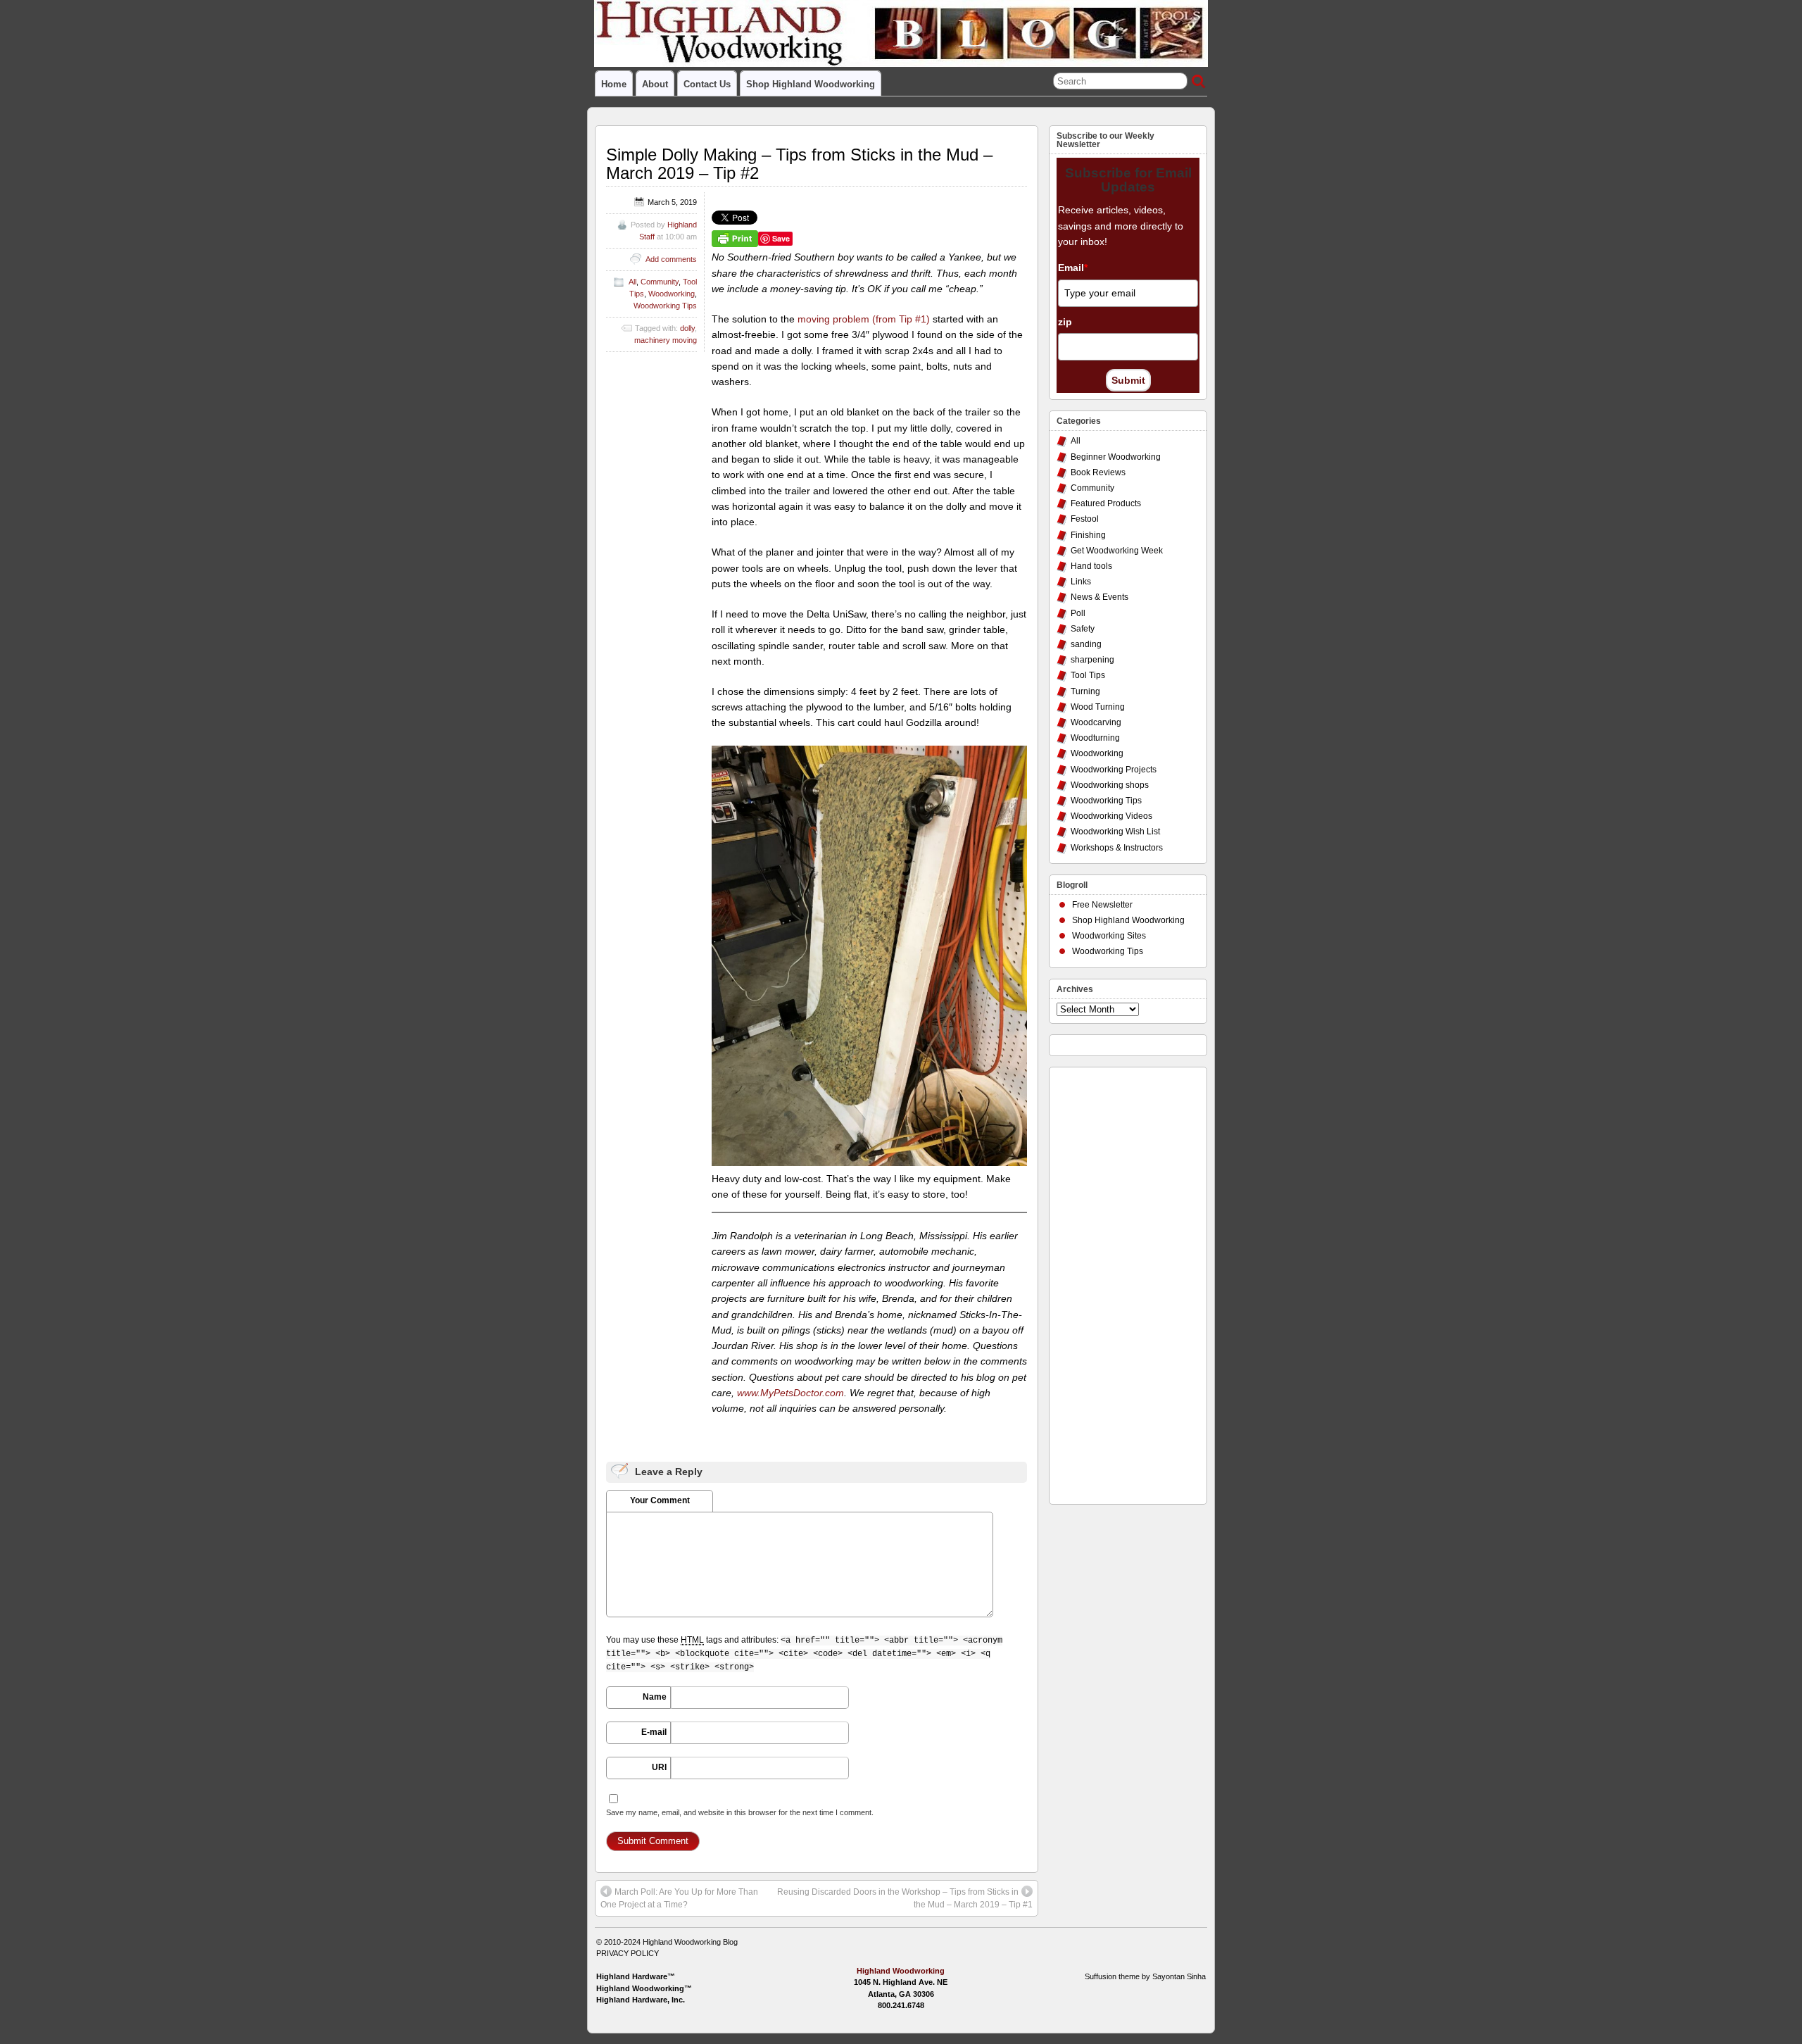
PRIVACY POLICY (628, 1953)
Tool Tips (1088, 675)
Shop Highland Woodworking (811, 84)
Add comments (671, 259)
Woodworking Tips (665, 306)
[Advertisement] (1113, 1282)
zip (1065, 322)
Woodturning (1095, 738)
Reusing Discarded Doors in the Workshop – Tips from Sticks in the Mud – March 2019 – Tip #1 (905, 1898)
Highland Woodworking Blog (690, 1942)
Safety (1083, 629)
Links (1081, 582)
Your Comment (660, 1500)
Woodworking (672, 294)
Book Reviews (1098, 472)
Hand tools (1091, 566)
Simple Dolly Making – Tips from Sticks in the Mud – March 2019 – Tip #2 (799, 164)
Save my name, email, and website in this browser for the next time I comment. (740, 1812)
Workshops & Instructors (1117, 848)
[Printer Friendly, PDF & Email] (735, 238)
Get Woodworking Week (1117, 551)
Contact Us (707, 84)
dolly (687, 328)
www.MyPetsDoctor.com (790, 1393)
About (655, 84)
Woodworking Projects (1114, 770)
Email (1073, 268)
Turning (1085, 691)
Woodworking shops (1110, 785)
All (632, 282)
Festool (1085, 519)
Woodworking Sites (1109, 936)
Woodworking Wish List (1115, 832)
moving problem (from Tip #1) (864, 319)
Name (655, 1697)
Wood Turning (1098, 707)
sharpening (1092, 660)
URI (659, 1767)
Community (660, 282)
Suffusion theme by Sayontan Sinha (1145, 1976)
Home (614, 84)
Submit (1128, 380)
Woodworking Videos (1111, 816)
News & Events (1100, 597)
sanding (1086, 644)
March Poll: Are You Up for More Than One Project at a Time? (679, 1898)
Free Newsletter (1102, 905)
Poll (1078, 613)
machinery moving (666, 340)
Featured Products (1106, 503)
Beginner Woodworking (1116, 457)
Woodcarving (1096, 722)
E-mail (654, 1732)
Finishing (1088, 535)
